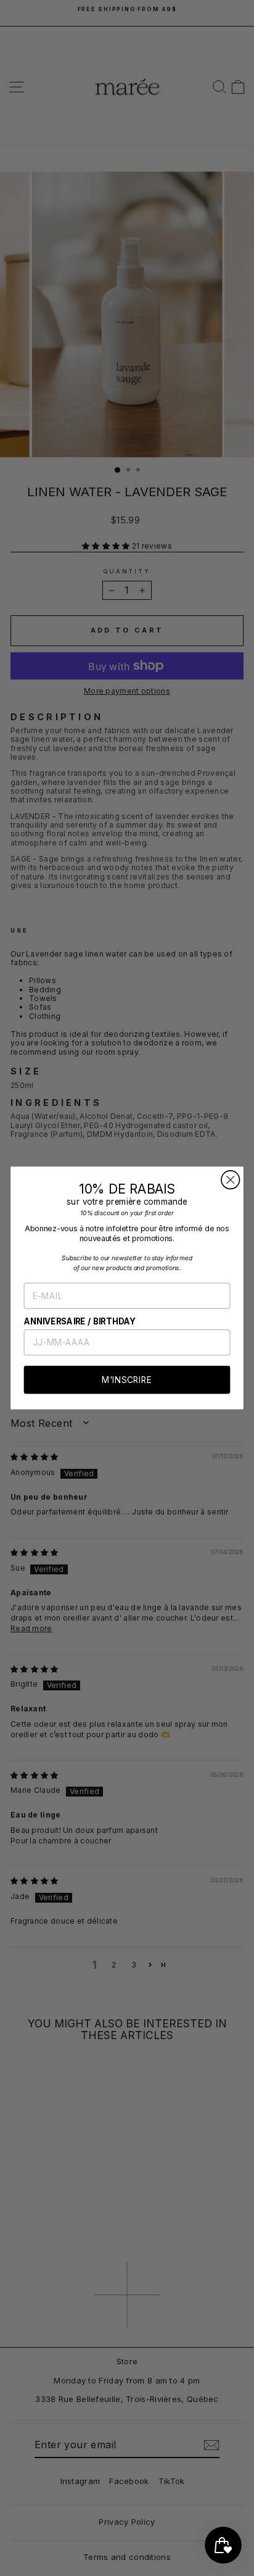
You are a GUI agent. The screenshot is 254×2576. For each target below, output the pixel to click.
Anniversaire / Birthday (80, 1321)
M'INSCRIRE (127, 1380)
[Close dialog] (230, 1180)
